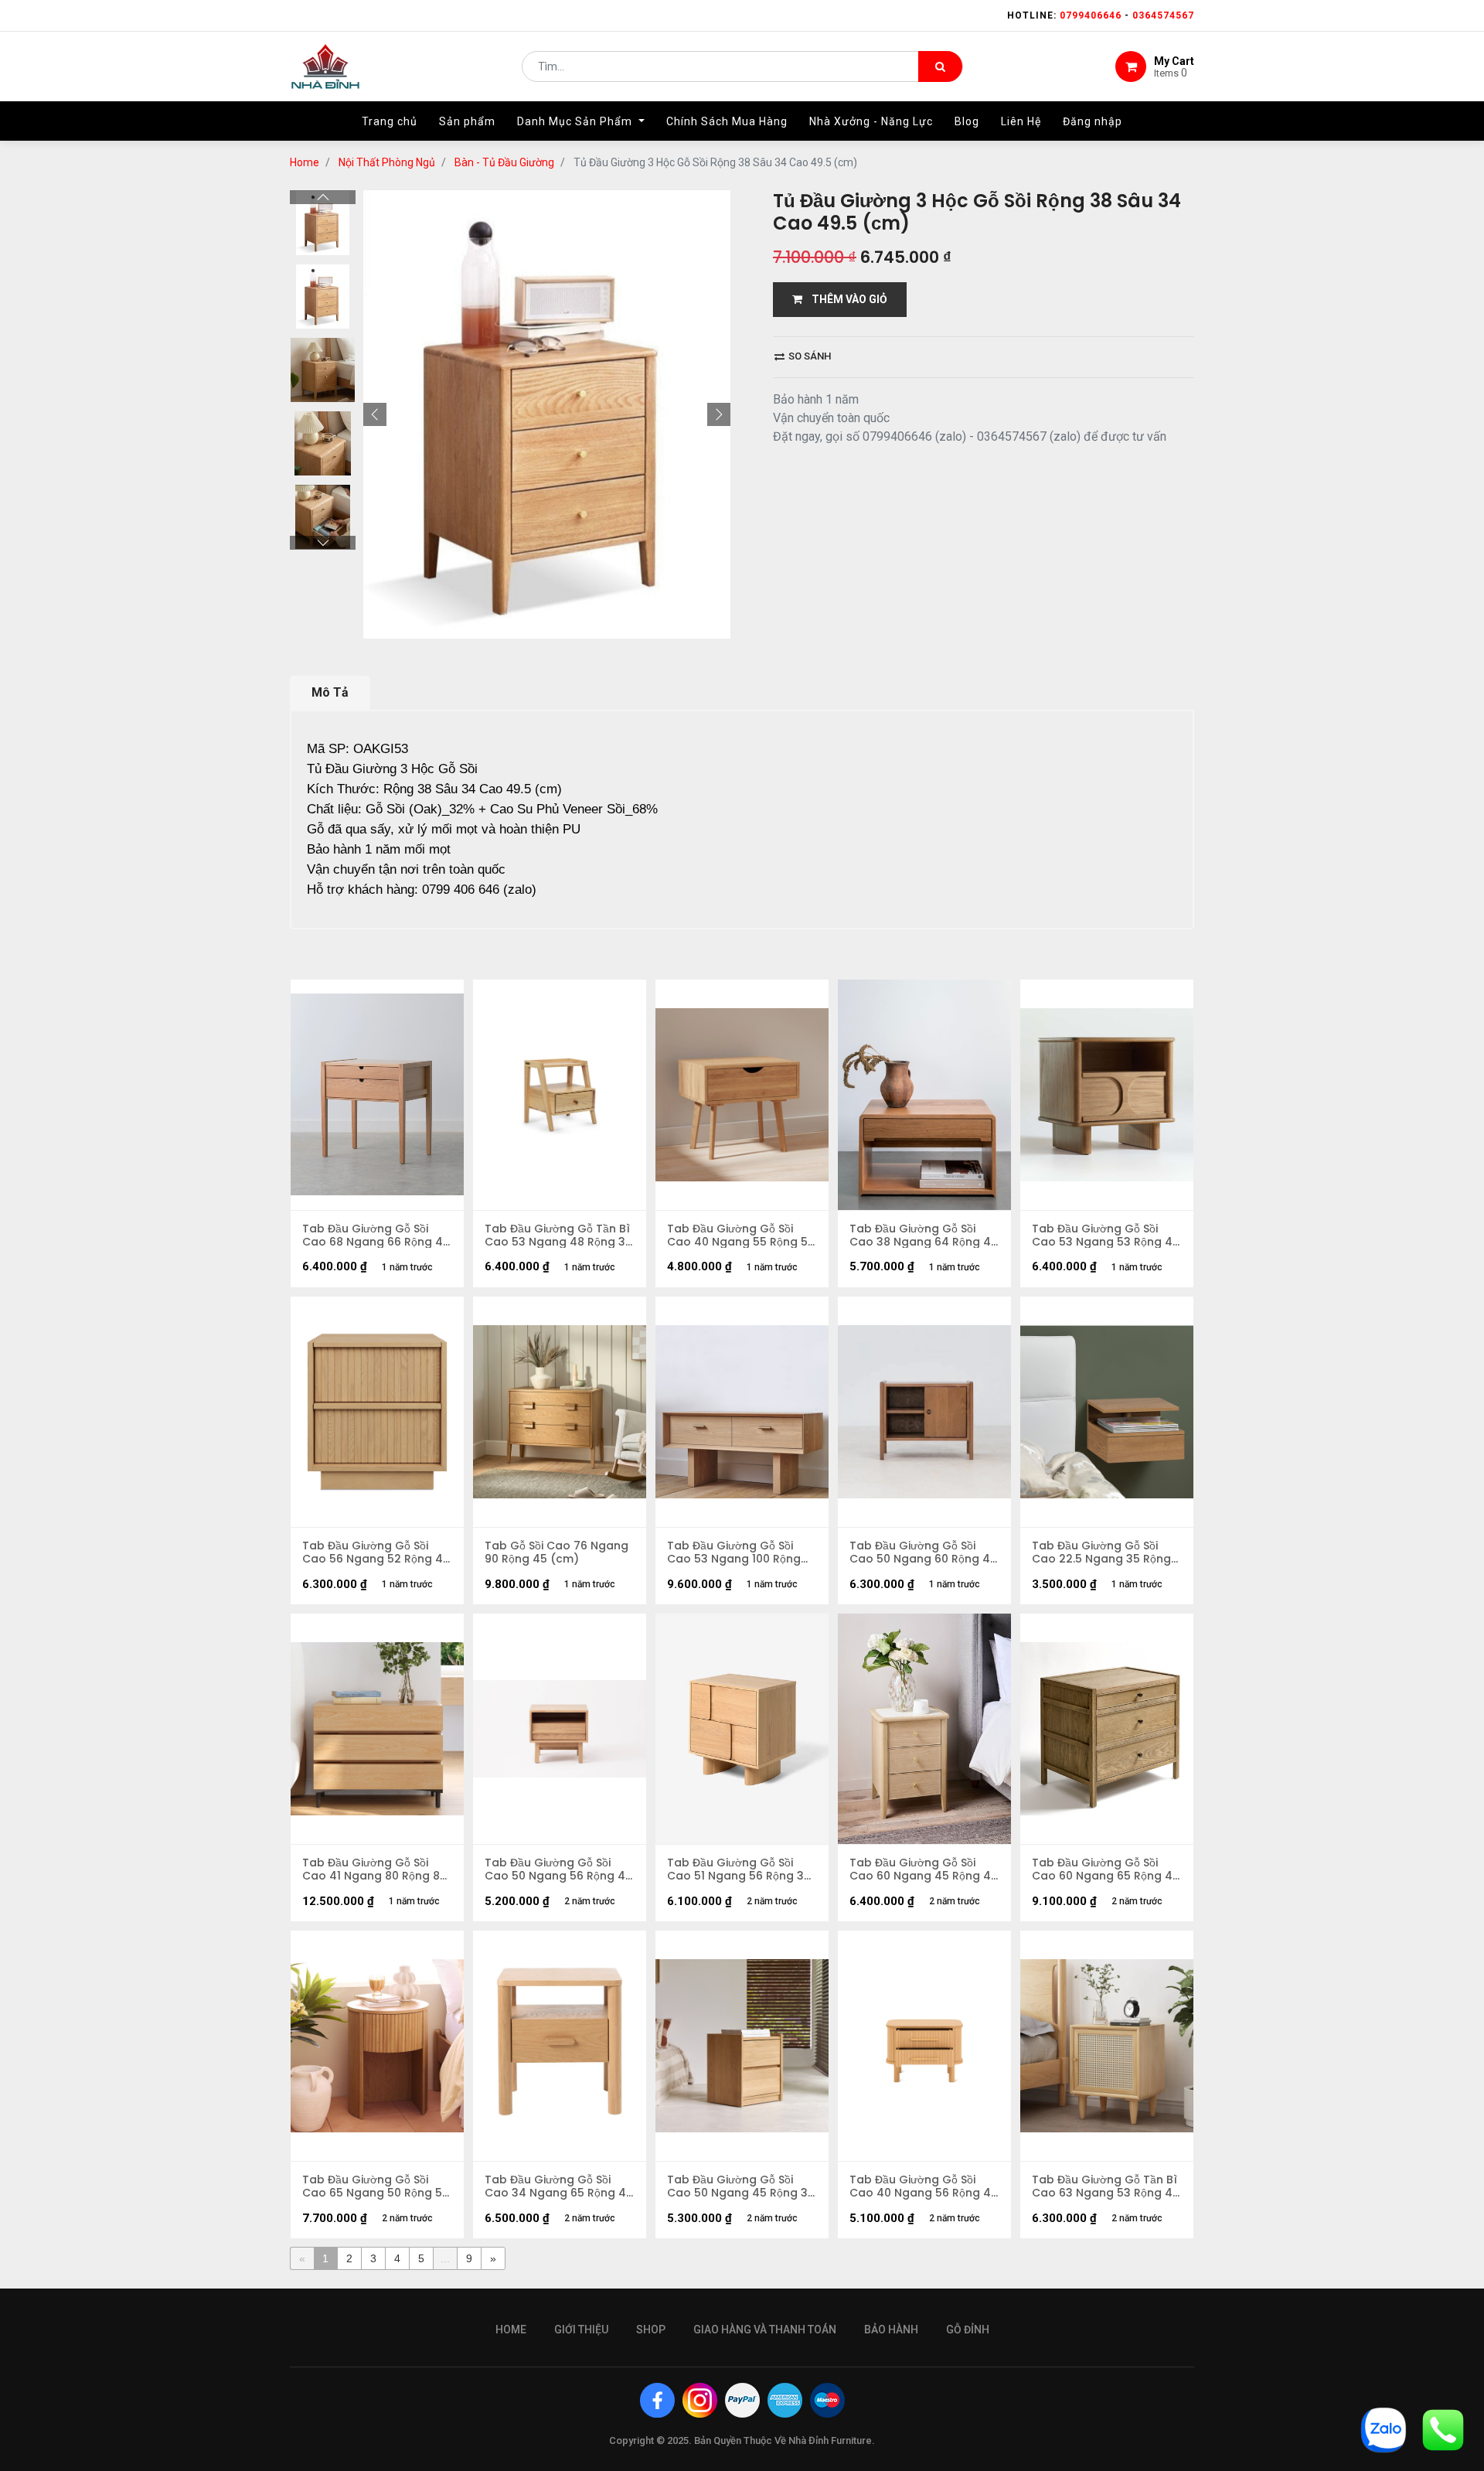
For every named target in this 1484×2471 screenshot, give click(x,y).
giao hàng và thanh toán (765, 2330)
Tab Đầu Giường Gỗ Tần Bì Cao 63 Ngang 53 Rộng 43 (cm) (1106, 2186)
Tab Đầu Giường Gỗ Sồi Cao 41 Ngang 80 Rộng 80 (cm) (374, 1869)
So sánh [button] (808, 356)
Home (305, 162)
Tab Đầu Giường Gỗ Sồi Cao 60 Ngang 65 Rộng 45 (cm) (1106, 1869)
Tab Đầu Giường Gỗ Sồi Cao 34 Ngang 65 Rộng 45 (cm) (559, 2186)
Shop (651, 2330)
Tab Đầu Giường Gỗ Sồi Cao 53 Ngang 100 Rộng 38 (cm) (734, 1552)
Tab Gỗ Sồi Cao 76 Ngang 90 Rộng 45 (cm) (556, 1552)
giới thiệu (581, 2330)
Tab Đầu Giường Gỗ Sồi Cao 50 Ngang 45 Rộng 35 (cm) (741, 2186)
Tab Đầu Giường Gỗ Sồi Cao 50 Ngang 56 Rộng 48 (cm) (558, 1869)
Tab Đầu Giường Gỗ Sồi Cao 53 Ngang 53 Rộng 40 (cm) (1106, 1235)
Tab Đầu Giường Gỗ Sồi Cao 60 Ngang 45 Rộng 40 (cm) (924, 1869)
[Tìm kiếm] (940, 66)
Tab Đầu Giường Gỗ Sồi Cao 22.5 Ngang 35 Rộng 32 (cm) (1101, 1552)
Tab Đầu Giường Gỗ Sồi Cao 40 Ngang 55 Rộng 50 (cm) (741, 1235)
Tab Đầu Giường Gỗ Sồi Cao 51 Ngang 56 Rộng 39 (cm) (739, 1869)
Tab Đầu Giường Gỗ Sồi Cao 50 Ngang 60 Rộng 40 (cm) (923, 1552)
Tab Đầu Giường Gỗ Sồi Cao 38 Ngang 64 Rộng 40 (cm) (924, 1235)
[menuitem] (390, 121)
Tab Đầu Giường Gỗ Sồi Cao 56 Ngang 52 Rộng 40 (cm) (376, 1552)
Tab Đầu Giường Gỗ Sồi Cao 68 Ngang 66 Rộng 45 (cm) (376, 1235)
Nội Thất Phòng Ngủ (387, 162)
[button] (375, 414)
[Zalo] (1384, 2429)
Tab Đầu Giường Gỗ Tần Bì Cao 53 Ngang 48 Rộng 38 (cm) (558, 1235)
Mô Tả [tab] (330, 692)
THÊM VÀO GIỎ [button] (845, 299)
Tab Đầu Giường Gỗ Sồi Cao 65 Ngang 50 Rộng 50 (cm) (376, 2186)
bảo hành (891, 2330)
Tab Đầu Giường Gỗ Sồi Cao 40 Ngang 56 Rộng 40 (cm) (924, 2186)
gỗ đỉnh (968, 2330)
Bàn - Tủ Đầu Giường (504, 162)
